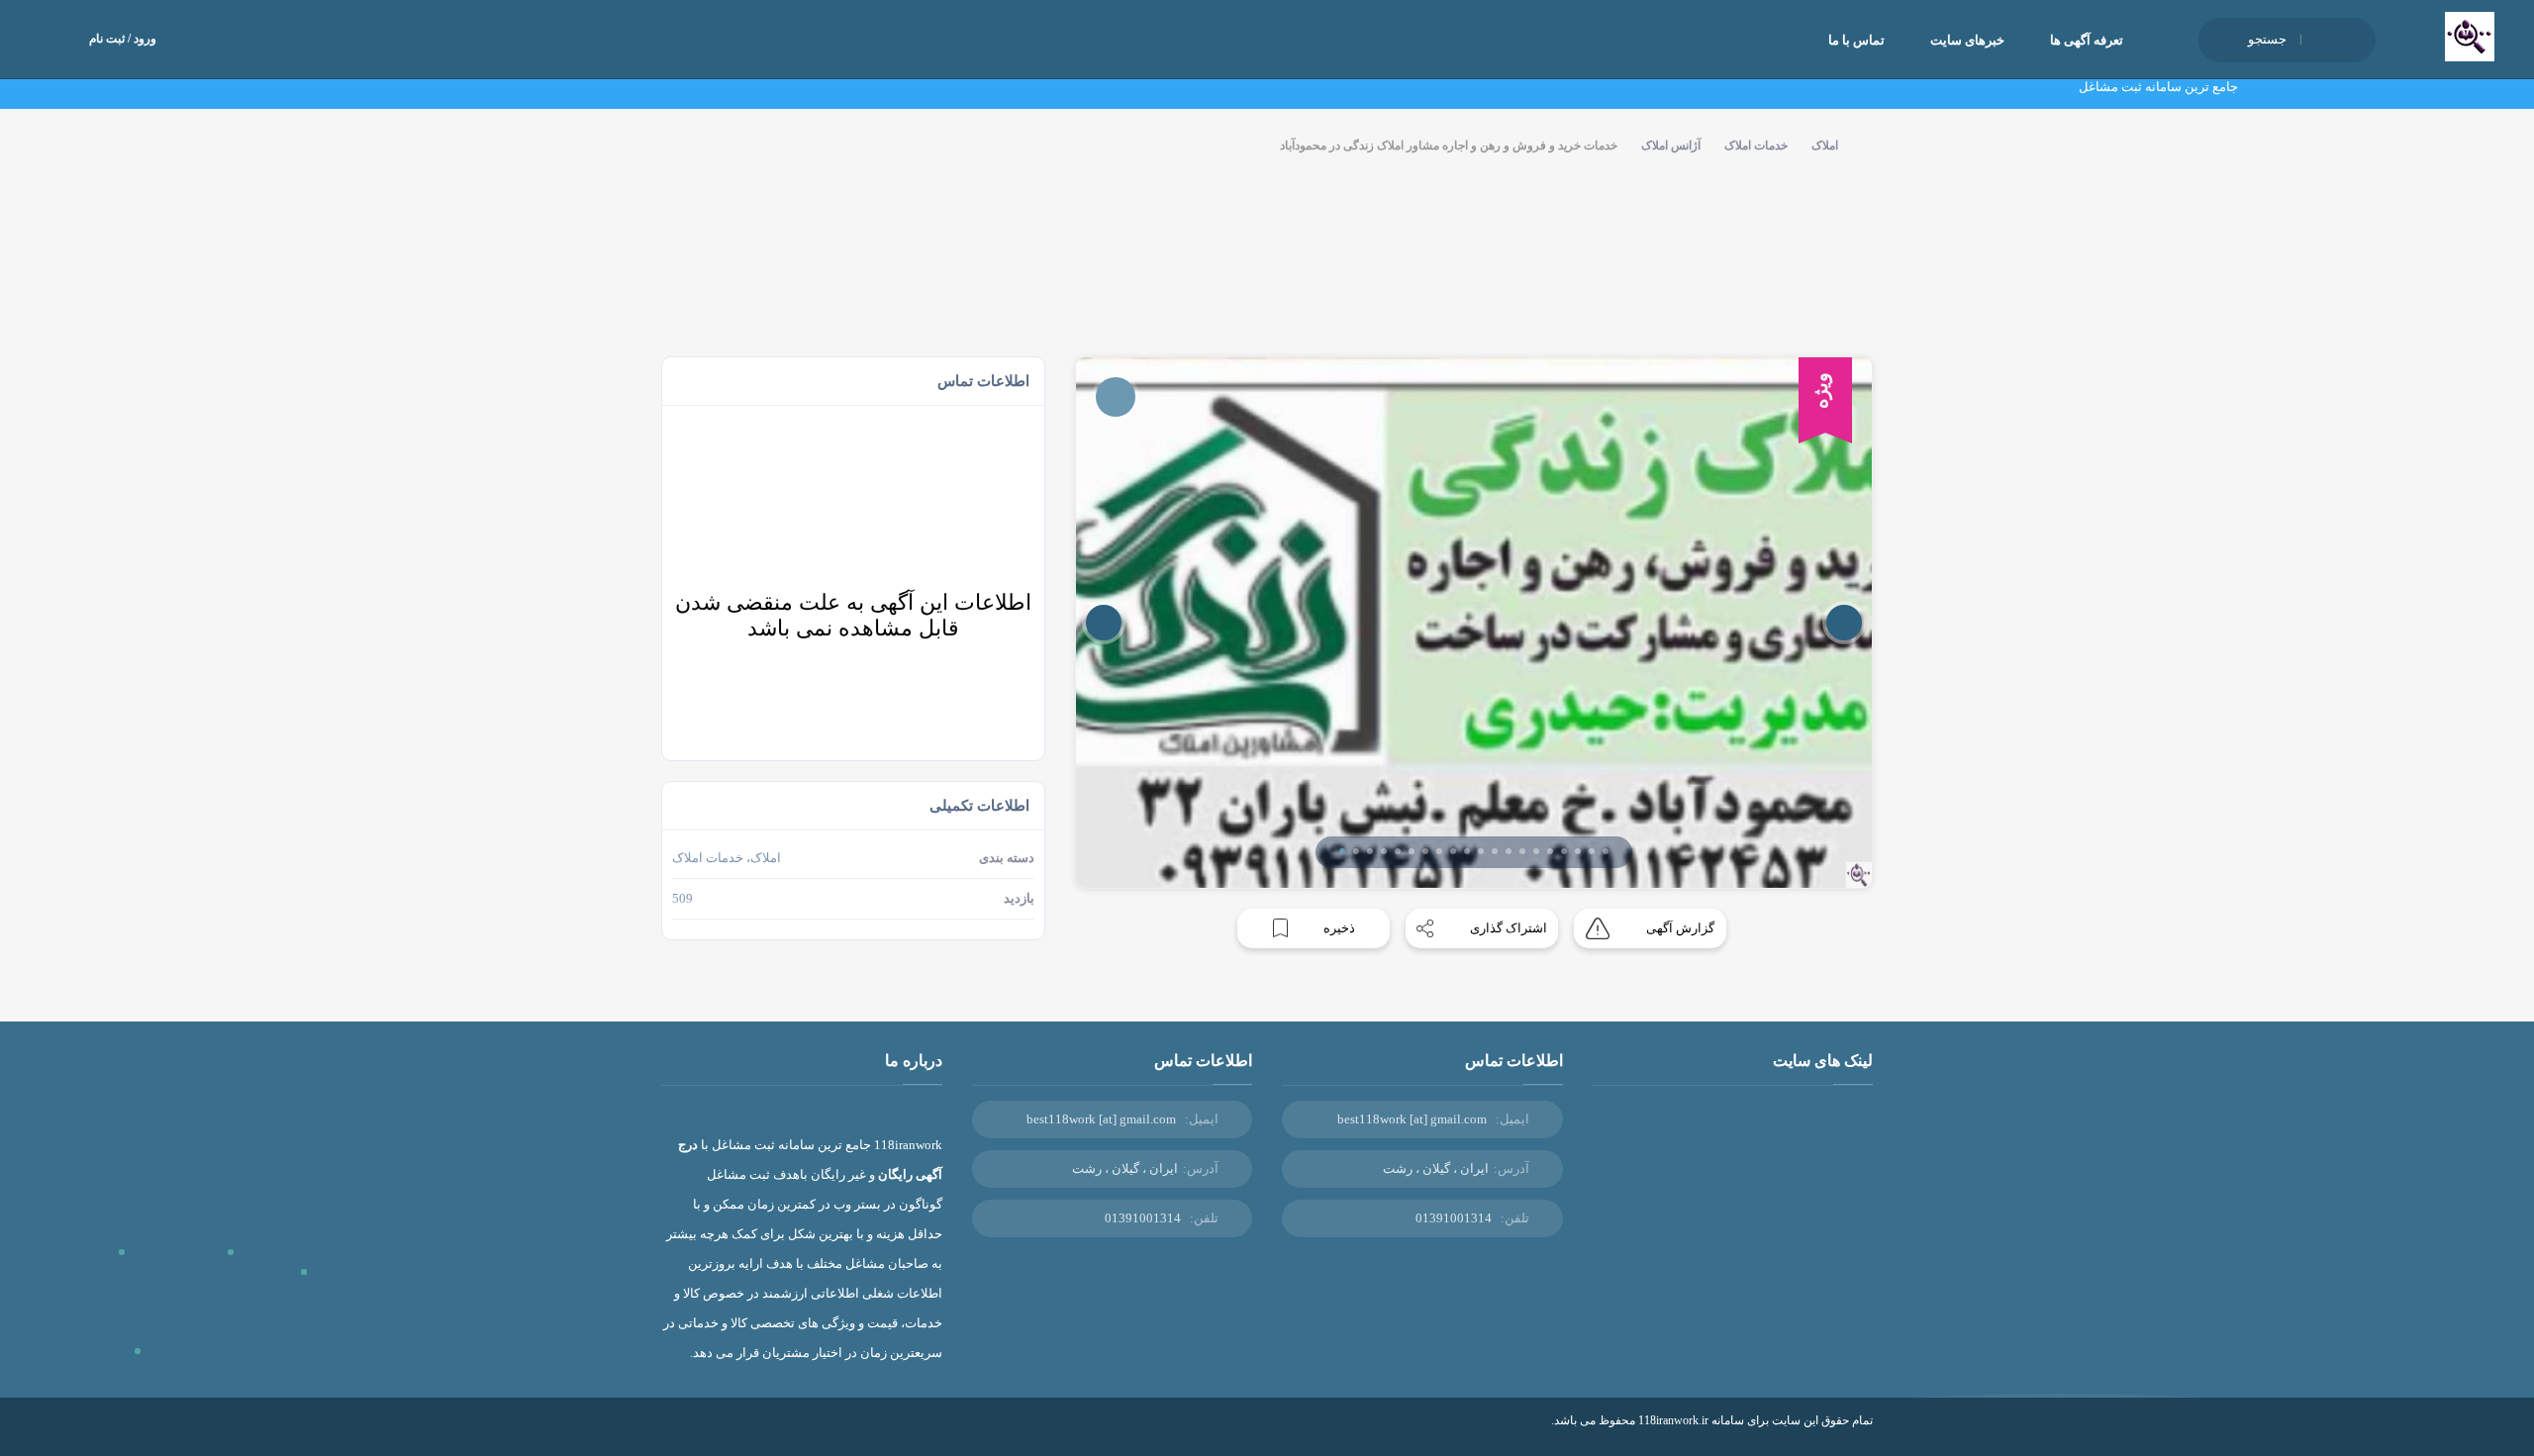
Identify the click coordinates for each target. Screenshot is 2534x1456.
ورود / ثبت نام (123, 39)
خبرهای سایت (1967, 40)
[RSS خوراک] (668, 1435)
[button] (1342, 851)
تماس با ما (1856, 40)
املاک (1825, 146)
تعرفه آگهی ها (2087, 40)
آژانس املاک (1671, 146)
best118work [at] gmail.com (1412, 1119)
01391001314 (1454, 1218)
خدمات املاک (1756, 146)
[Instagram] (697, 1435)
